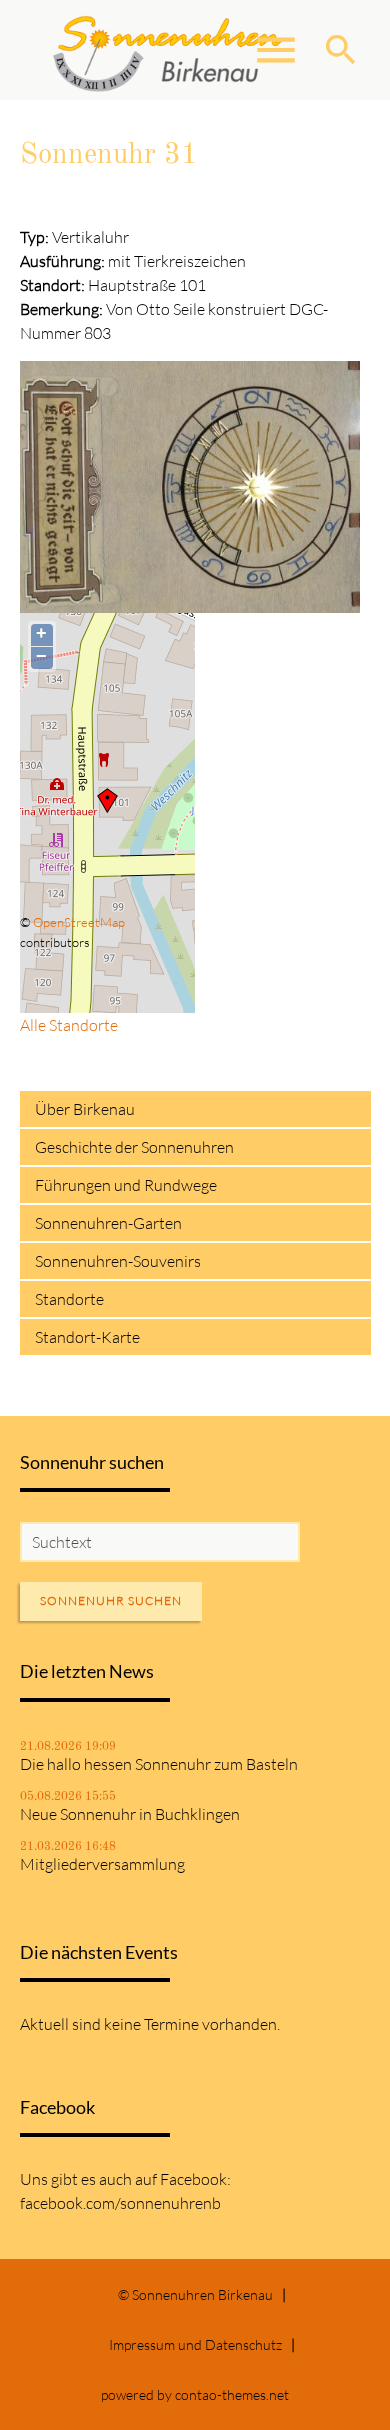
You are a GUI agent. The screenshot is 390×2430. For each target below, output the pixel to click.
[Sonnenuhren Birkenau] (169, 50)
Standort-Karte (87, 1337)
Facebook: (195, 2179)
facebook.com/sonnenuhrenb (120, 2203)
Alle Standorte (69, 1025)
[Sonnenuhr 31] (190, 601)
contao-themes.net (232, 2394)
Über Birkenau (85, 1109)
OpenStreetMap (79, 922)
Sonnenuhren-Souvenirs (118, 1261)
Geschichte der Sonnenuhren (134, 1147)
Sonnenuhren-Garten (108, 1223)
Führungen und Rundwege (126, 1185)
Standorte (69, 1299)
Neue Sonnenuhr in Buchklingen (130, 1814)
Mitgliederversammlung (102, 1864)
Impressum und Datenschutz (195, 2344)
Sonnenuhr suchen (111, 1600)
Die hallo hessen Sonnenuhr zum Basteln (159, 1764)
